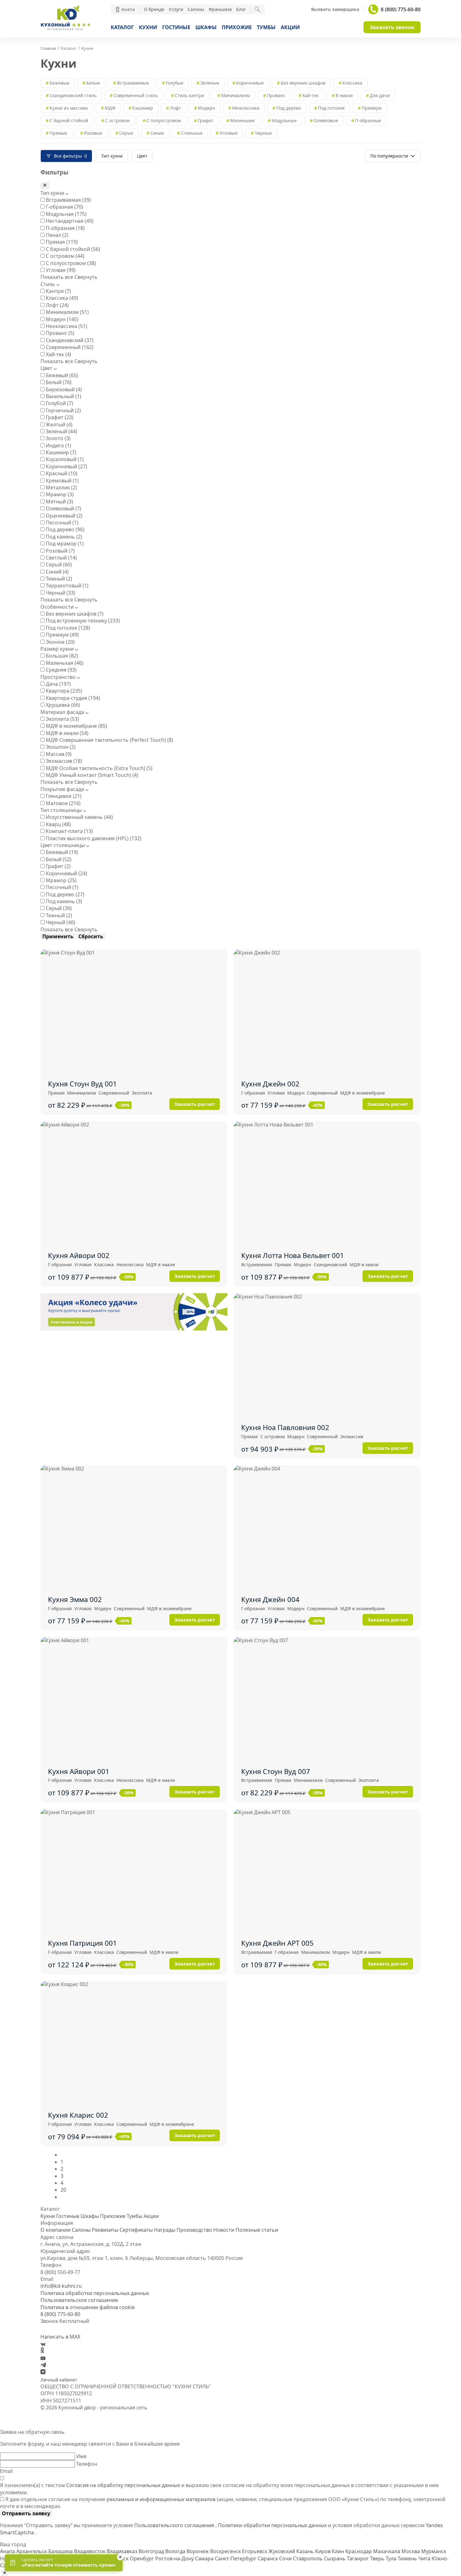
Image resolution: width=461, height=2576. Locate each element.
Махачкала (387, 2551)
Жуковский (282, 2551)
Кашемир (143, 108)
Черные (263, 133)
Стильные (192, 133)
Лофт (175, 108)
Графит (206, 120)
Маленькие (242, 120)
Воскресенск (226, 2551)
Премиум (371, 108)
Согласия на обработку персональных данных (123, 2485)
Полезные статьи (257, 2230)
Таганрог (358, 2558)
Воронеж (198, 2551)
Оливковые (326, 120)
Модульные (284, 120)
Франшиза (220, 9)
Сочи (286, 2558)
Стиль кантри (189, 95)
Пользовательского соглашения (175, 2525)
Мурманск (434, 2551)
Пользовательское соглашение (79, 2300)
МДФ (110, 108)
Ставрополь (308, 2558)
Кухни (148, 27)
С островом (117, 120)
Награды (165, 2230)
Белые (93, 83)
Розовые (93, 133)
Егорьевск (255, 2551)
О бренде (154, 9)
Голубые (175, 83)
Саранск (268, 2558)
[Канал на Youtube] (43, 2358)
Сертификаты (136, 2230)
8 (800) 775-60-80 (401, 9)
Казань (306, 2551)
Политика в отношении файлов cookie (88, 2307)
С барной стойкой (69, 120)
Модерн (207, 108)
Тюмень (408, 2558)
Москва (411, 2551)
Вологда (176, 2551)
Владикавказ (123, 2551)
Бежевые (59, 83)
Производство (194, 2230)
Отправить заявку (26, 2513)
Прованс (276, 95)
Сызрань (335, 2558)
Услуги (176, 9)
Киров (323, 2551)
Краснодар (359, 2551)
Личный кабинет (59, 2380)
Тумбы (266, 27)
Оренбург (143, 2558)
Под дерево (289, 108)
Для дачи (380, 95)
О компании (56, 2230)
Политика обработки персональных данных (95, 2293)
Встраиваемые (133, 83)
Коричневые (250, 83)
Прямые (58, 133)
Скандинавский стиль (73, 95)
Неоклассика (246, 108)
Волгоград (152, 2551)
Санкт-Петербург (236, 2558)
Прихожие (237, 27)
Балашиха (61, 2551)
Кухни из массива (69, 108)
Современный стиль (136, 95)
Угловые (229, 133)
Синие (157, 133)
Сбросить (91, 936)
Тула (392, 2558)
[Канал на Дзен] (43, 2372)
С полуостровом (164, 120)
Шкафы (206, 27)
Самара (205, 2558)
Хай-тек (310, 95)
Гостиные (176, 27)
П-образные (368, 120)
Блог (241, 9)
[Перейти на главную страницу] (66, 29)
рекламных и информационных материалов (161, 2499)
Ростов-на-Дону (175, 2558)
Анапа (8, 2551)
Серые (126, 133)
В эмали (344, 95)
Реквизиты (105, 2230)
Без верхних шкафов (303, 83)
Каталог (122, 27)
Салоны (196, 9)
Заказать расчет (195, 1104)
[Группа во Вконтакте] (43, 2344)
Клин (339, 2551)
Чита (425, 2558)
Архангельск (32, 2551)
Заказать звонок (392, 27)
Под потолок (331, 108)
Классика (352, 83)
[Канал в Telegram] (43, 2365)
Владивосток (90, 2551)
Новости (224, 2230)
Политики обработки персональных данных (273, 2525)
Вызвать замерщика (335, 9)
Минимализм (236, 95)
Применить (58, 936)
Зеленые (210, 83)
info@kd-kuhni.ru (61, 2286)
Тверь (378, 2558)
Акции (290, 27)
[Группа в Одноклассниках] (42, 2351)
